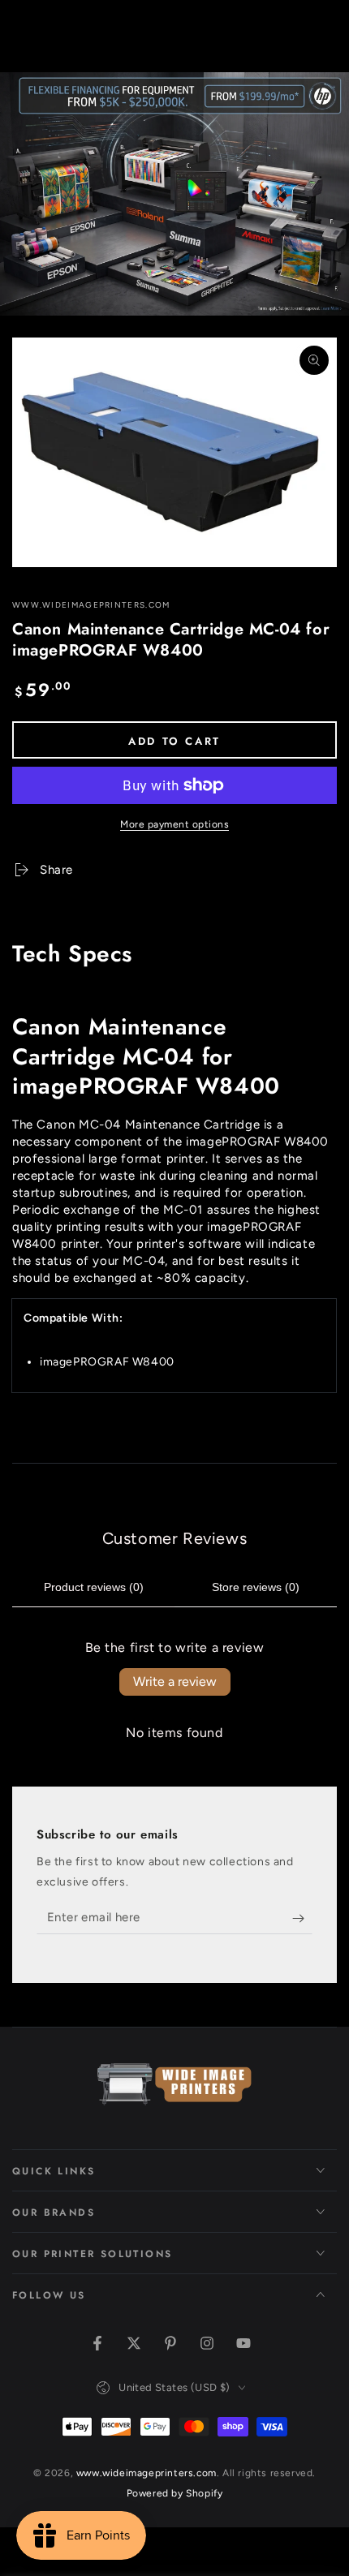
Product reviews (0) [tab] (94, 1587)
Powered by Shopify (175, 2493)
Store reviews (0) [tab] (256, 1587)
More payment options (174, 824)
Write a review (175, 1681)
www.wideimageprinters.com (91, 605)
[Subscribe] (302, 1918)
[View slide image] (174, 194)
